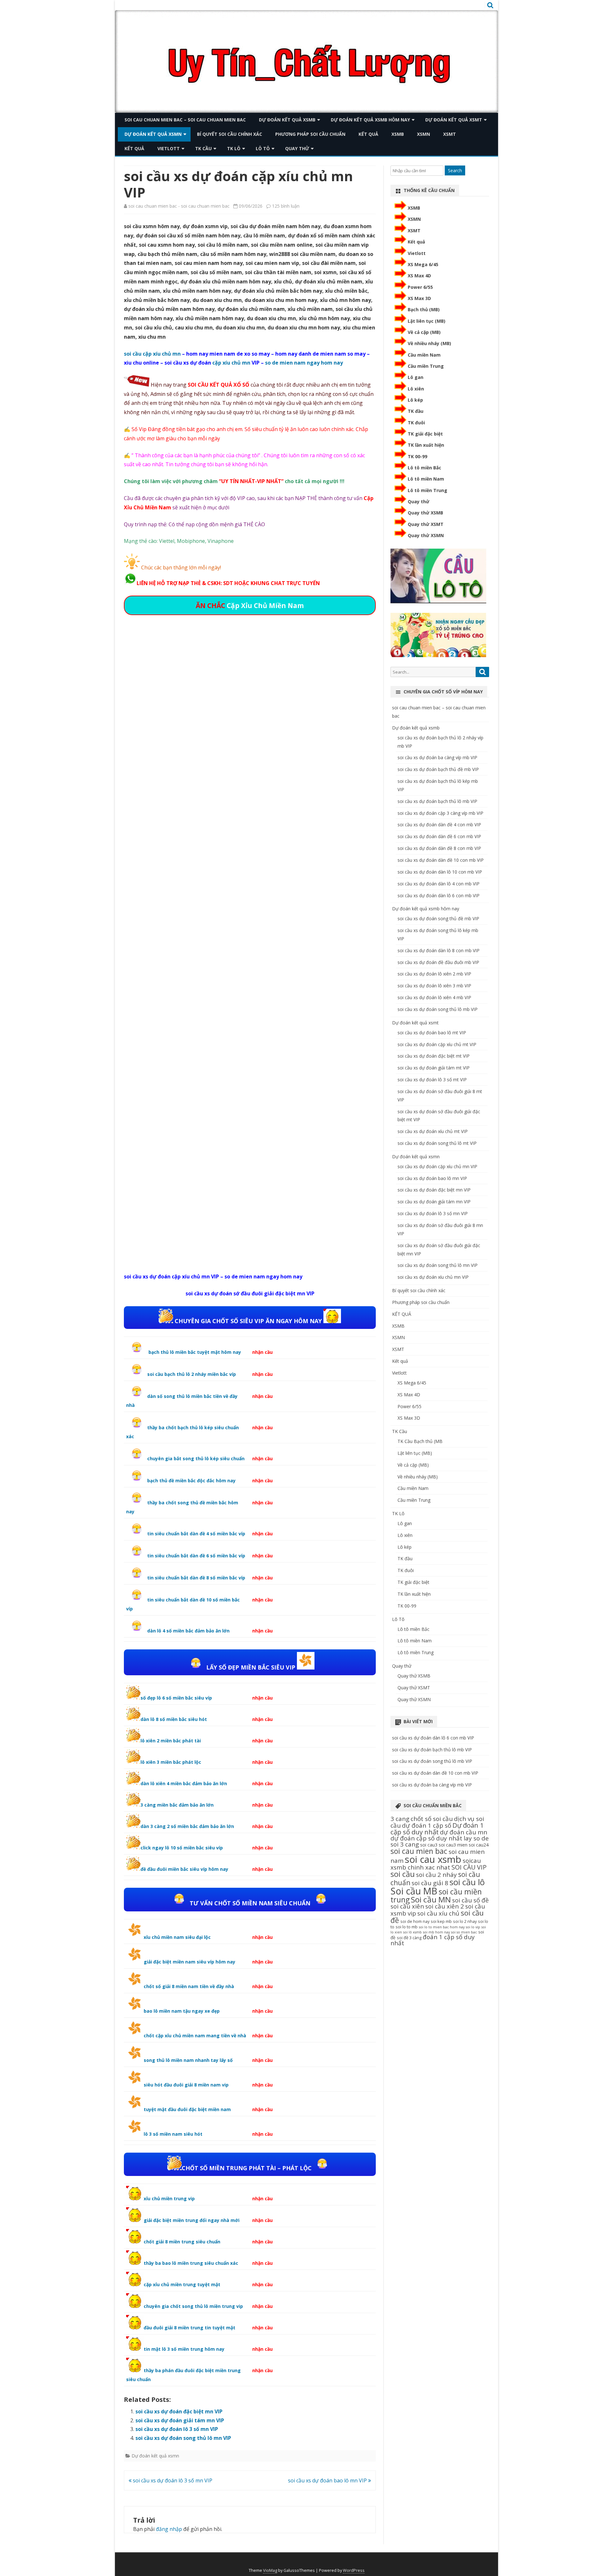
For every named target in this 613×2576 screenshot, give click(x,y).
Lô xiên (416, 389)
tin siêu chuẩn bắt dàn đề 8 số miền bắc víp (196, 1578)
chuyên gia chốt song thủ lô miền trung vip (193, 2306)
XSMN (424, 134)
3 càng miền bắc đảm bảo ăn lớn (177, 1805)
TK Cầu (203, 148)
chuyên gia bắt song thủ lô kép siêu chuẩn (196, 1458)
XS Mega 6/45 (423, 264)
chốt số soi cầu (432, 1819)
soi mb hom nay (436, 1932)
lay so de (476, 1838)
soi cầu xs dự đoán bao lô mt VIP (432, 1033)
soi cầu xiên (407, 1906)
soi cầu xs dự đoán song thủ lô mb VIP (438, 1009)
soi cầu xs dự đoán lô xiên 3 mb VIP (434, 986)
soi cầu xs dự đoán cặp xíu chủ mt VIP (437, 1044)
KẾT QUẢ (368, 134)
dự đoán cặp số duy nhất (426, 1838)
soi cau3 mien (453, 1845)
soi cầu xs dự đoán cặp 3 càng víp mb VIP (440, 813)
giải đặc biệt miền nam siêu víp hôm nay (189, 1962)
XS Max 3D (419, 298)
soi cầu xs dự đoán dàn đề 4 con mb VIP (439, 825)
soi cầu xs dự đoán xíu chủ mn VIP (433, 1277)
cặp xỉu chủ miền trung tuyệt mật (182, 2284)
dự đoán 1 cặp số (427, 1825)
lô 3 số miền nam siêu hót (173, 2134)
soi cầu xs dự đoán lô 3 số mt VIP (432, 1080)
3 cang (400, 1819)
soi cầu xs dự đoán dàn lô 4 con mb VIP (439, 884)
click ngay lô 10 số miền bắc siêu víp (182, 1848)
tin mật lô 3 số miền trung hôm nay (184, 2349)
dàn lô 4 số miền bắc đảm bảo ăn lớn (188, 1631)
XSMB (398, 134)
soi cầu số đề (470, 1900)
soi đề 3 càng (409, 1938)
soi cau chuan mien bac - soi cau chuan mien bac (179, 206)
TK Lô (234, 148)
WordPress (354, 2570)
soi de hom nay (415, 1921)
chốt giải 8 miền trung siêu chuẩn (182, 2242)
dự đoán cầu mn (464, 1832)
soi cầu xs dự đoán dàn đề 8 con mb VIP (439, 848)
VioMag (270, 2570)
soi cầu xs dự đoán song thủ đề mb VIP (438, 918)
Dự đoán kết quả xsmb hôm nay (370, 120)
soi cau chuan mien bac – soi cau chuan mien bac (185, 120)
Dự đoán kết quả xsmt (454, 120)
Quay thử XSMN (426, 535)
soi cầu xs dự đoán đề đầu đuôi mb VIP (438, 962)
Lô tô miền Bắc (424, 468)
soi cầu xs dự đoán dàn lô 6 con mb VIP (439, 895)
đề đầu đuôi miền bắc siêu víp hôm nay (184, 1869)
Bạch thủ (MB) (424, 309)
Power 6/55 (420, 287)
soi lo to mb (407, 1927)
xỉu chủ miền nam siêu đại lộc (177, 1937)
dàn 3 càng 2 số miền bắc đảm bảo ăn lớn (187, 1826)
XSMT (450, 134)
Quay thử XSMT (426, 524)
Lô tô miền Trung (428, 490)
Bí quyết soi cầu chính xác (230, 134)
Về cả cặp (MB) (424, 332)
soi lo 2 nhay (465, 1921)
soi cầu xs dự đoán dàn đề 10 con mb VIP (441, 860)
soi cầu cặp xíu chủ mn (152, 354)
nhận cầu (262, 1352)
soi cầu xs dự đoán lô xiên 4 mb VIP (434, 997)
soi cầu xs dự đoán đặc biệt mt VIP (434, 1056)
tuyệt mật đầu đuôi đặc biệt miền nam (187, 2109)
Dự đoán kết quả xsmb (287, 120)
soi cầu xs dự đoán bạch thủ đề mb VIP (438, 769)
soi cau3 (429, 1845)
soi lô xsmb (412, 1932)
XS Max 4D (419, 276)
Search (455, 170)
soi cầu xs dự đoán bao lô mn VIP (328, 2480)
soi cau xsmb (433, 1859)
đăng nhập (169, 2529)
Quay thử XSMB (425, 513)
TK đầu (416, 411)
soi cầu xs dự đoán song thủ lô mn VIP (183, 2438)
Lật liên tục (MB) (427, 321)
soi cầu (403, 1874)
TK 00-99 (417, 456)
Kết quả (134, 148)
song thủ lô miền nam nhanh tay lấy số (188, 2060)
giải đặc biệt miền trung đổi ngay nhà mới (192, 2220)
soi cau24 (479, 1845)
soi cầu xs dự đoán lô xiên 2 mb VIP (434, 974)
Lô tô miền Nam (426, 479)
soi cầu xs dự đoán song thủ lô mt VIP (437, 1143)
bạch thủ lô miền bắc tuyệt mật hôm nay (194, 1352)
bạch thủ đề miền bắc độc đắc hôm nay (191, 1481)
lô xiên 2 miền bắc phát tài (171, 1741)
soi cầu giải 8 (430, 1883)
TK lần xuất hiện (426, 445)
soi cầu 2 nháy (436, 1875)
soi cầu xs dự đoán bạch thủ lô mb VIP (437, 801)
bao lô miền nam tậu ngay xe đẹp (182, 2011)
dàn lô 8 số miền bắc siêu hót (174, 1719)
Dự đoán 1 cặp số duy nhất (437, 1828)
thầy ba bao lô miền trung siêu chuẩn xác (191, 2263)
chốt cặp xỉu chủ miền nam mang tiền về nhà (195, 2036)
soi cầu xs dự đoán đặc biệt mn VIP (179, 2411)
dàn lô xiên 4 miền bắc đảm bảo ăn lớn (184, 1783)
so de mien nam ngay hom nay (304, 363)
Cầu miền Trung (426, 366)
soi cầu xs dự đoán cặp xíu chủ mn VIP (437, 1166)
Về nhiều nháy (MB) (429, 343)
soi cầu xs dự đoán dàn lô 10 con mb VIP (440, 872)
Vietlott (169, 148)
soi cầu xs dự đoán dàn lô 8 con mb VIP (439, 950)
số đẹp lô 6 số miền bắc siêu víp (176, 1698)
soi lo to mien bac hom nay (442, 1927)
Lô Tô (263, 148)
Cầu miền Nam (424, 355)
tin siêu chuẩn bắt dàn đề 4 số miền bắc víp (196, 1534)
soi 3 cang (405, 1844)
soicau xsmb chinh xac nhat (436, 1864)
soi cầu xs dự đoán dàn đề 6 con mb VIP (439, 836)
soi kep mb (441, 1921)
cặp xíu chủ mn (231, 363)
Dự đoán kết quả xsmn (153, 134)
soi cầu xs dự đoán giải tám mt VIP (434, 1068)
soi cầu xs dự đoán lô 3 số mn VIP (177, 2429)
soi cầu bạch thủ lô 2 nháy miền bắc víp (192, 1374)
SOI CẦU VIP (469, 1867)
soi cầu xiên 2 (445, 1906)
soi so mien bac (464, 1932)
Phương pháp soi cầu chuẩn (310, 134)
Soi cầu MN (431, 1899)
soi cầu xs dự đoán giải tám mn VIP (180, 2420)
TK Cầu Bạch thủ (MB (420, 1441)
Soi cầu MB (414, 1891)
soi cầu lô (467, 1882)
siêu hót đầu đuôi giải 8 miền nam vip (186, 2085)
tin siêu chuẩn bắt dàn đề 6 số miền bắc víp (196, 1556)
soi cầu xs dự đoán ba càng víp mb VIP (437, 757)
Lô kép (415, 400)
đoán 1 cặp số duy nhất (433, 1940)
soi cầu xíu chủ (438, 1913)
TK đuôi (416, 423)
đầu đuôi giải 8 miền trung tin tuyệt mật (189, 2328)
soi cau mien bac (419, 1851)
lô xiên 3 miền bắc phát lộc (171, 1762)
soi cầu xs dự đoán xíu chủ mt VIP (433, 1131)
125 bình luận (286, 206)
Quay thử (297, 148)
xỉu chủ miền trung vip (169, 2198)
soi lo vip (473, 1927)
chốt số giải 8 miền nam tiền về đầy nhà (189, 1986)
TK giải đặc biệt (425, 434)
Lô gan (416, 377)
